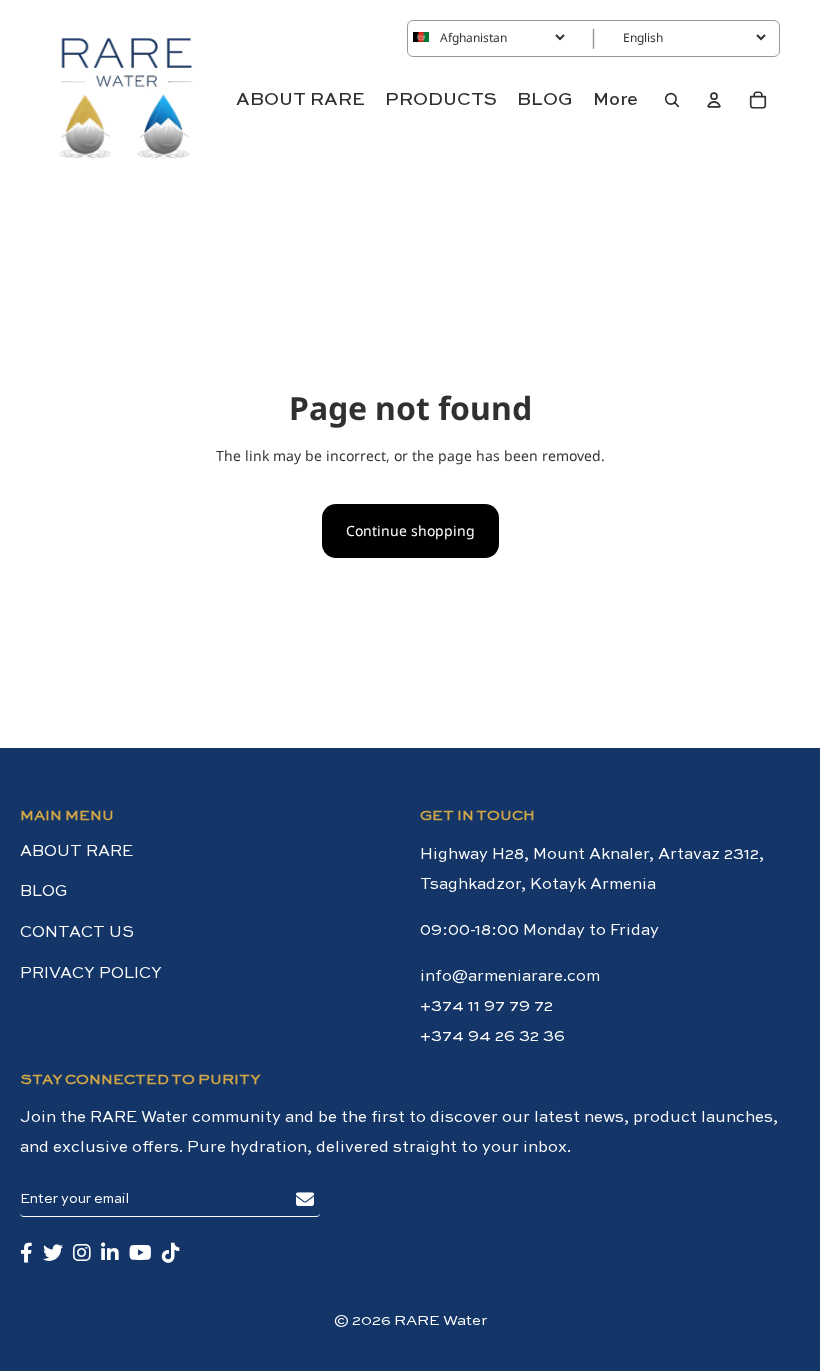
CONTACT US (77, 933)
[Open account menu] (714, 100)
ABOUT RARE (76, 852)
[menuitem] (615, 100)
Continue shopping (410, 530)
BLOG (44, 892)
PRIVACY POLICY (91, 974)
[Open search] (672, 100)
